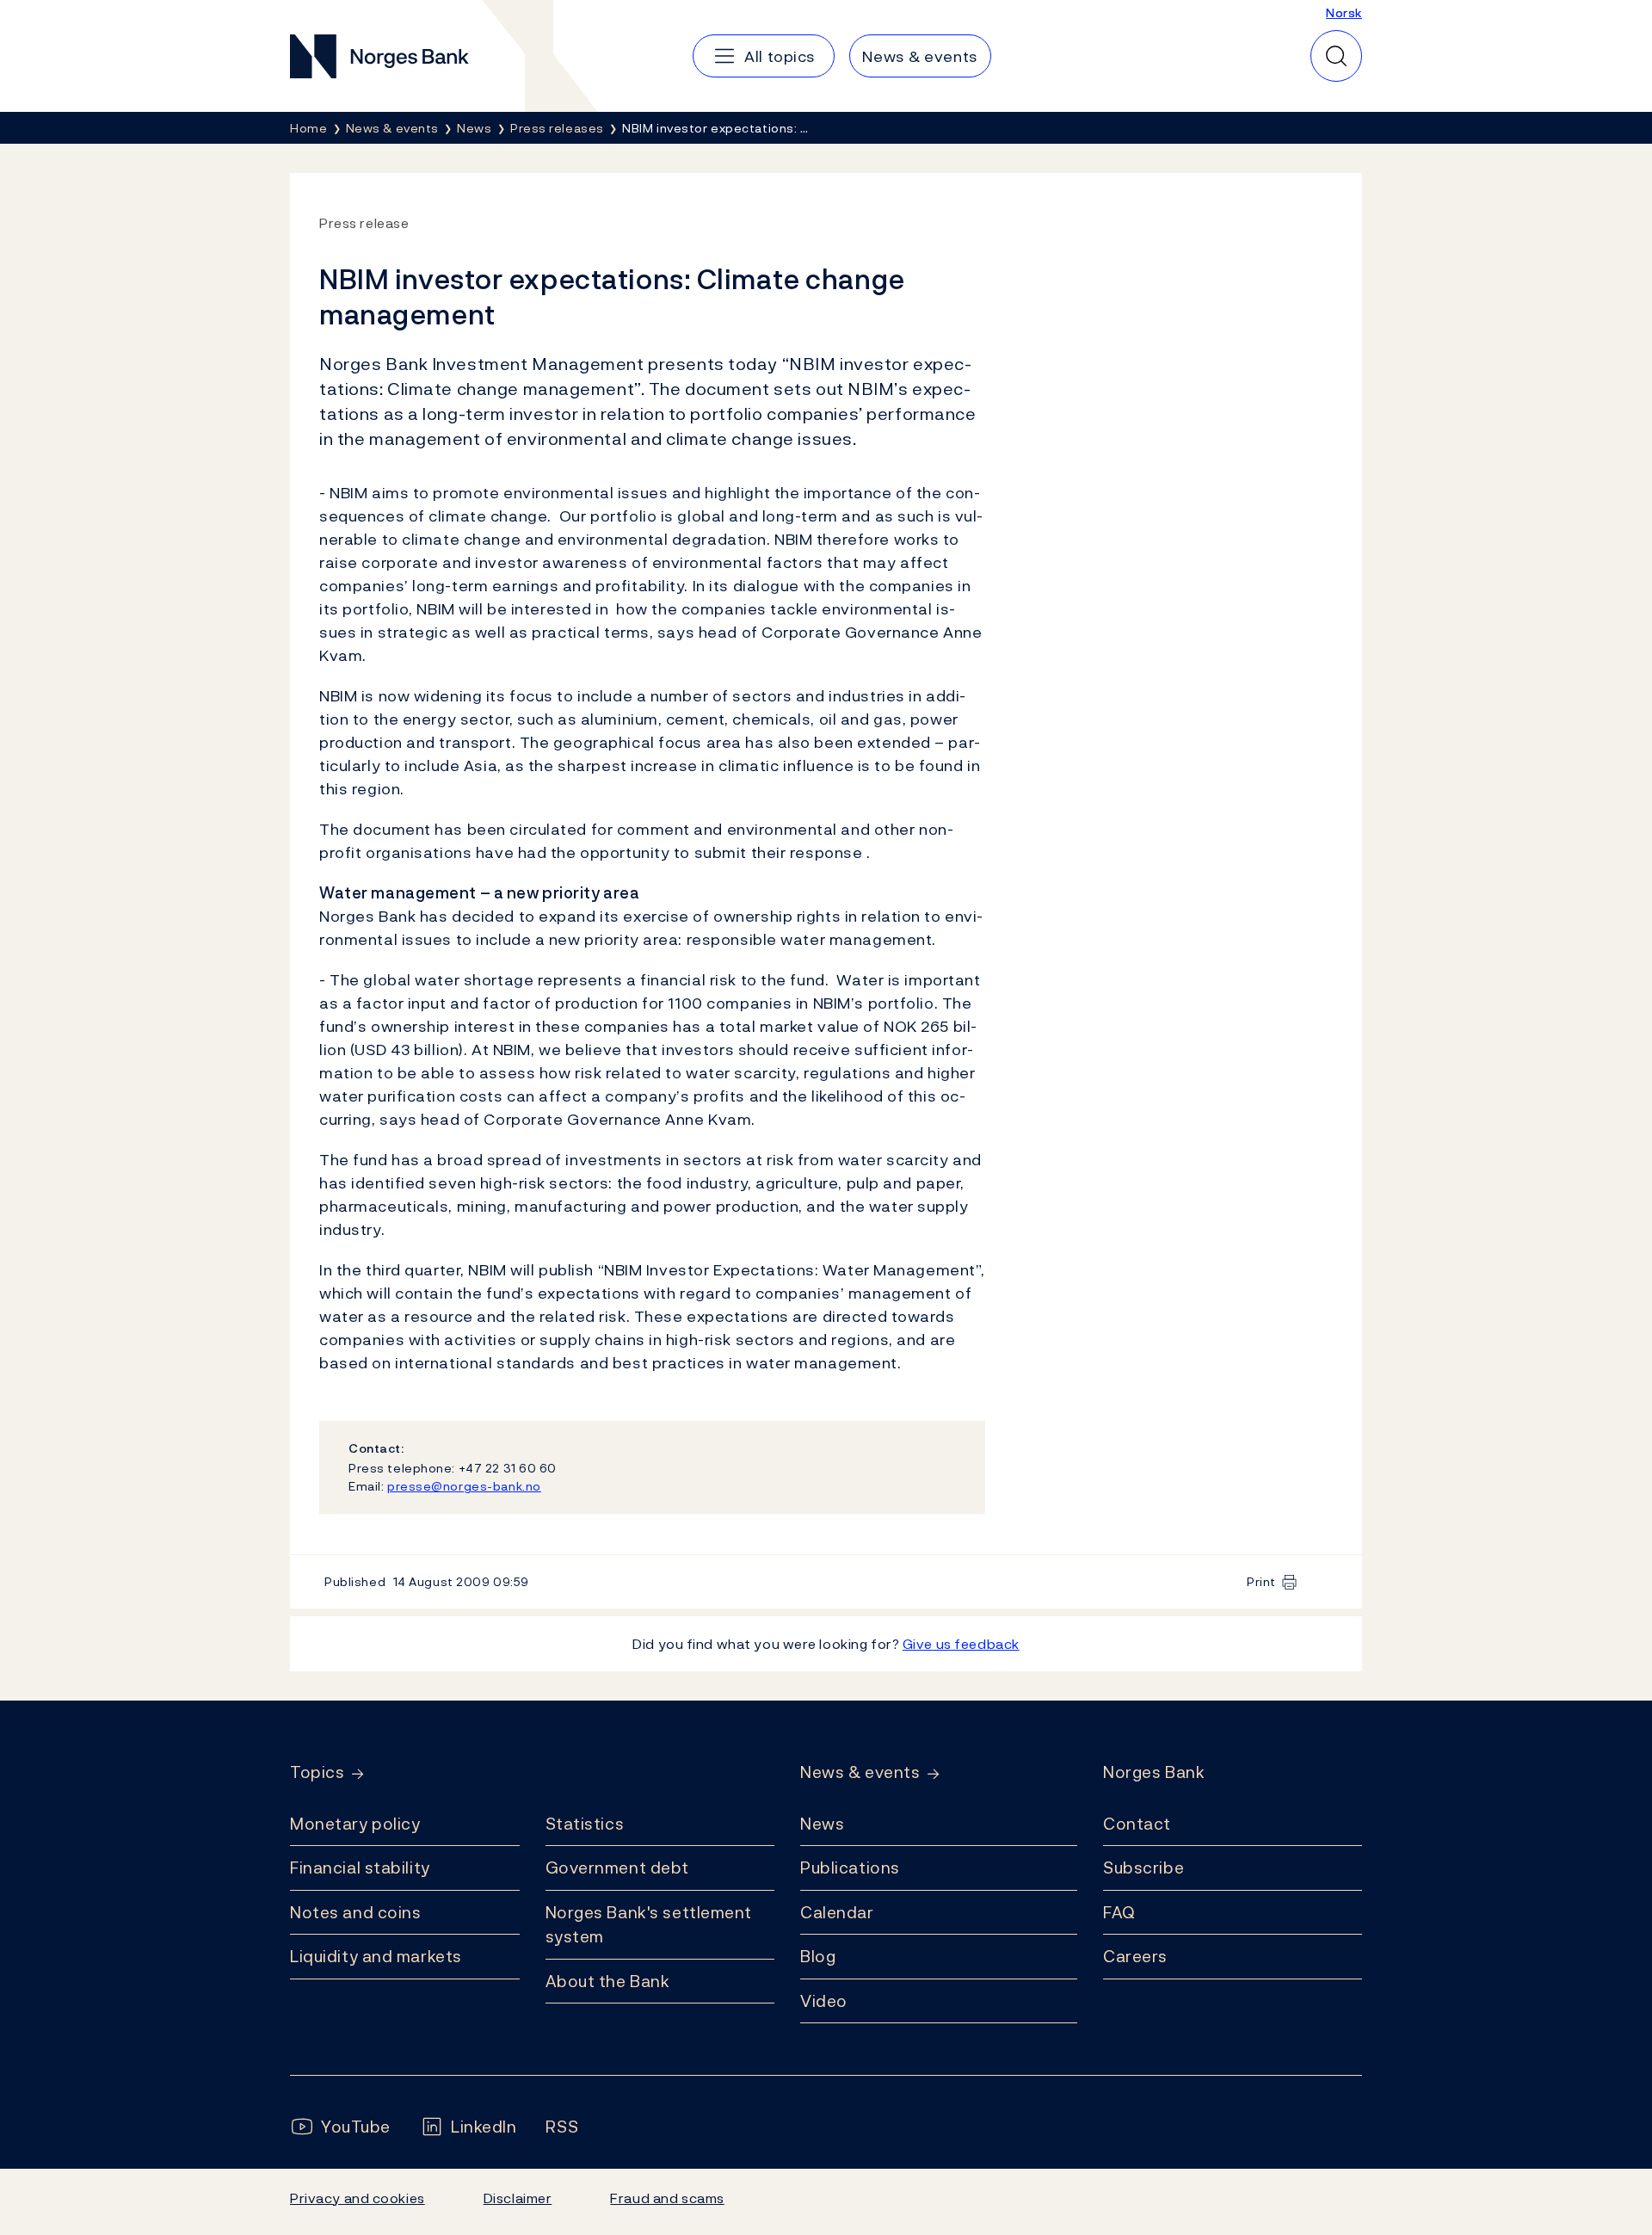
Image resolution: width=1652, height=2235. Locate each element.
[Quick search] (1336, 56)
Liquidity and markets (376, 1956)
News (822, 1824)
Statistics (585, 1824)
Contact (1137, 1824)
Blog (818, 1956)
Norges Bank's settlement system (649, 1925)
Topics (317, 1772)
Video (824, 2001)
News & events (860, 1772)
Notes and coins (355, 1912)
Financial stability (360, 1868)
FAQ (1119, 1912)
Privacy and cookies (358, 2198)
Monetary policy (355, 1824)
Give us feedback (961, 1644)
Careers (1135, 1956)
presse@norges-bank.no (464, 1486)
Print (1261, 1581)
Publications (850, 1868)
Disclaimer (518, 2198)
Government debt (617, 1868)
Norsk (1344, 12)
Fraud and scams (667, 2198)
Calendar (837, 1912)
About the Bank (608, 1981)
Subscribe (1143, 1868)
